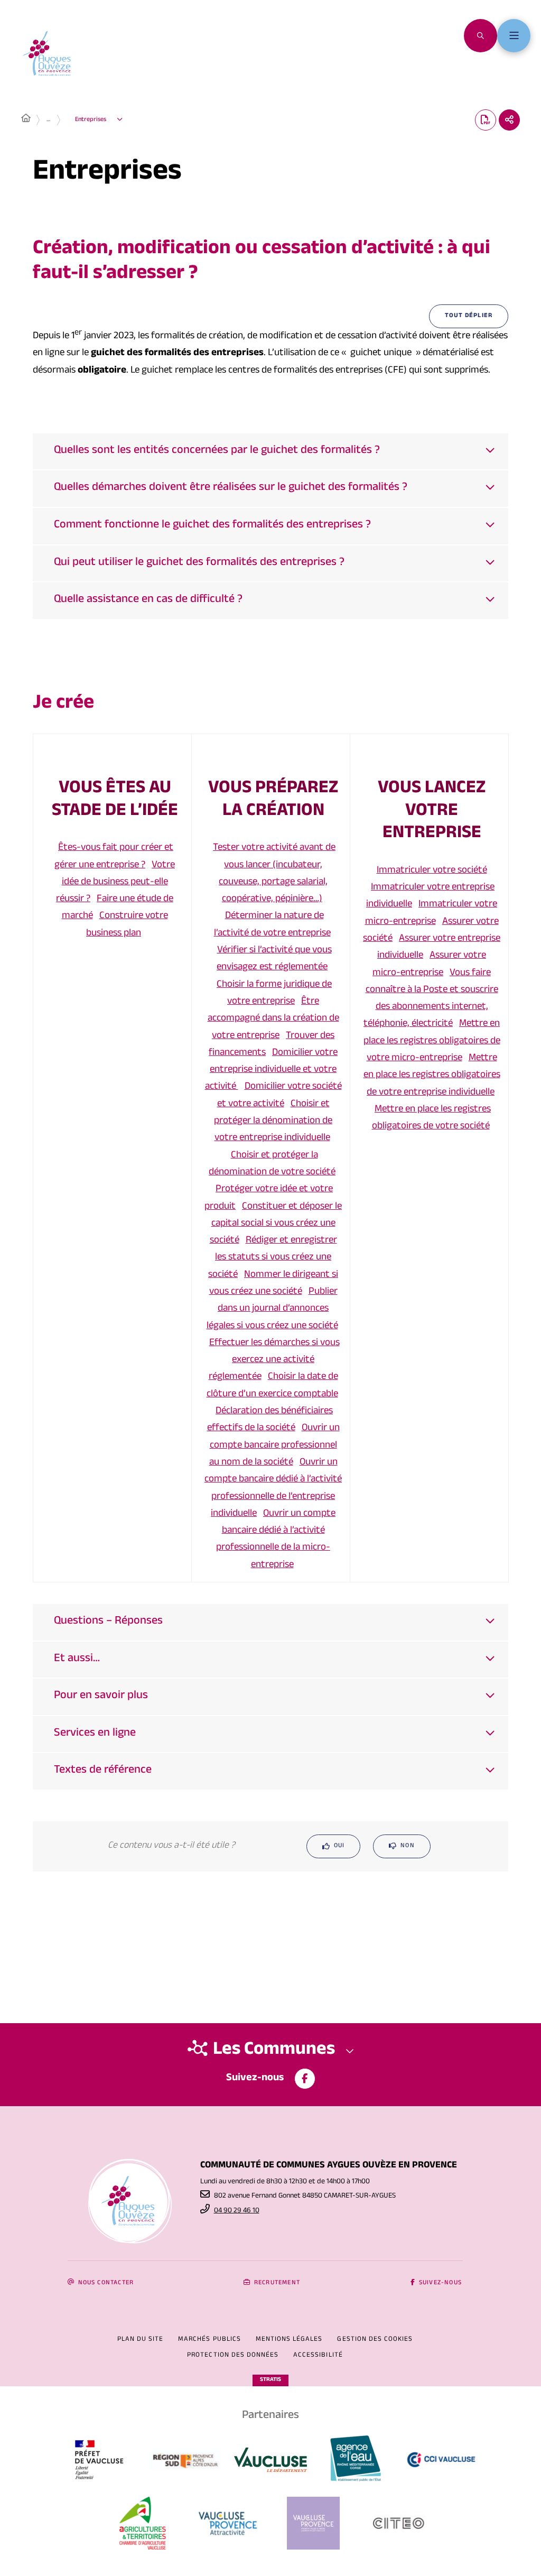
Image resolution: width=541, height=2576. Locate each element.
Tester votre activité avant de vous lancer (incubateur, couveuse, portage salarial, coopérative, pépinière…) (274, 874)
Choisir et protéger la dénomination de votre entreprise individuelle (273, 1122)
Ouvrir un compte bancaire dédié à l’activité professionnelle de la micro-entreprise (276, 1540)
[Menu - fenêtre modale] (514, 36)
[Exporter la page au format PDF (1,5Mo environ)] (486, 120)
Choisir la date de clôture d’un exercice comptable (272, 1386)
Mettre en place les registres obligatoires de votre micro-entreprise (432, 1041)
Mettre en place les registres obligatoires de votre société (432, 1118)
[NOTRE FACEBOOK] (305, 2079)
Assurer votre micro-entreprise (429, 965)
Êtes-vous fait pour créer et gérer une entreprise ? (114, 857)
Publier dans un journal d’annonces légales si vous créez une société (272, 1309)
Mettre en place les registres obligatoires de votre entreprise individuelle (432, 1076)
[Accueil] (26, 120)
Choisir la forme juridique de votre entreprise (274, 994)
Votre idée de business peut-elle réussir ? (115, 883)
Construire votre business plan (127, 925)
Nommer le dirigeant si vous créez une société (274, 1284)
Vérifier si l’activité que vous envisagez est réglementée (274, 959)
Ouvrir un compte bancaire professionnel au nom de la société (274, 1446)
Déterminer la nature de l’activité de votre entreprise (272, 925)
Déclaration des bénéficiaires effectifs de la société (270, 1420)
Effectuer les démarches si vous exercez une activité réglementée (274, 1361)
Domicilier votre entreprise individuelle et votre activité (272, 1071)
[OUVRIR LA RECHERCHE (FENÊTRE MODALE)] (481, 36)
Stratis (270, 2380)
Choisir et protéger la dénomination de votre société (272, 1164)
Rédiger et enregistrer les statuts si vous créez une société (273, 1258)
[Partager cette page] (509, 120)
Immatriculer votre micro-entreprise (431, 913)
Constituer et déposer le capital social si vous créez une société (276, 1224)
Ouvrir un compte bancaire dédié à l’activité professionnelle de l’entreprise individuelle (273, 1489)
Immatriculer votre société (432, 871)
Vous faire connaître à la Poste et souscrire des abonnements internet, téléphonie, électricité (431, 999)
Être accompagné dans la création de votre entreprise (273, 1019)
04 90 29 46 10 (237, 2211)
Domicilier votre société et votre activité (279, 1096)
